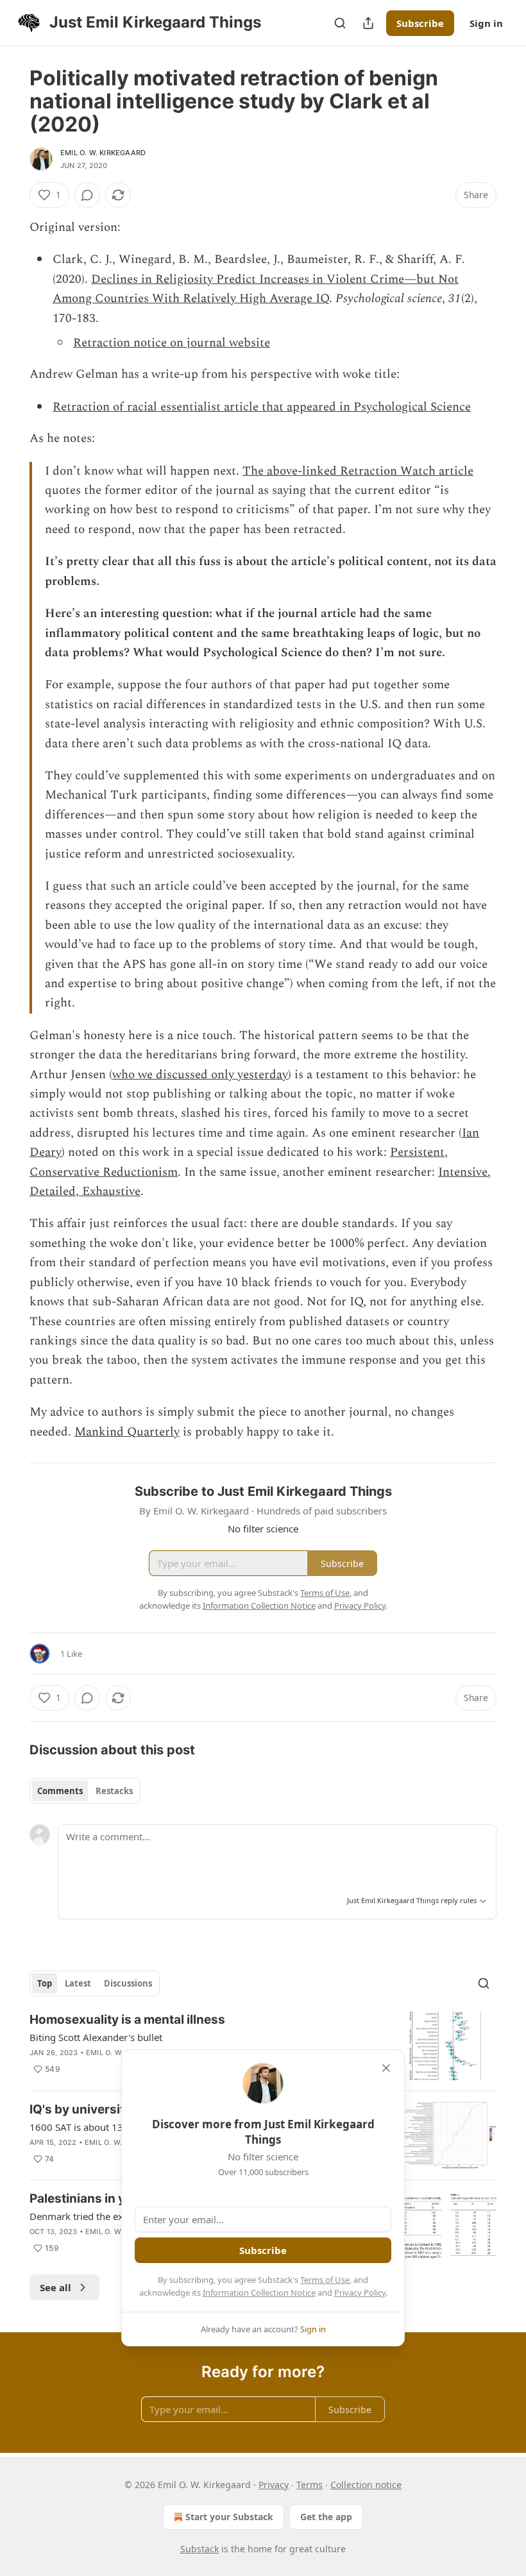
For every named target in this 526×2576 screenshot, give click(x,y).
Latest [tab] (78, 1983)
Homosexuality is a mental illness (127, 2020)
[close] (386, 2068)
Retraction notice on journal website (172, 343)
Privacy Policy (360, 2292)
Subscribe (420, 23)
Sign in (486, 23)
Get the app (326, 2517)
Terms (310, 2485)
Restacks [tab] (114, 1791)
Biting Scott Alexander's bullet (96, 2037)
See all (55, 2287)
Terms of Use (325, 2280)
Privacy (274, 2485)
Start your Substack (229, 2517)
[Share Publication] (368, 23)
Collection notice (366, 2485)
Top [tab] (45, 1983)
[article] (263, 2046)
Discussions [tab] (128, 1983)
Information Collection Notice (259, 2292)
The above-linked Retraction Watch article (358, 471)
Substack (199, 2549)
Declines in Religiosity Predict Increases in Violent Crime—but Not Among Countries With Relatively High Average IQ (256, 289)
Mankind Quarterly (127, 1432)
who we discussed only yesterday (200, 1075)
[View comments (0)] (87, 195)
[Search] (340, 23)
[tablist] (85, 1791)
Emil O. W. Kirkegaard (103, 153)
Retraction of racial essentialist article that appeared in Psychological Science (262, 407)
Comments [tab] (60, 1791)
